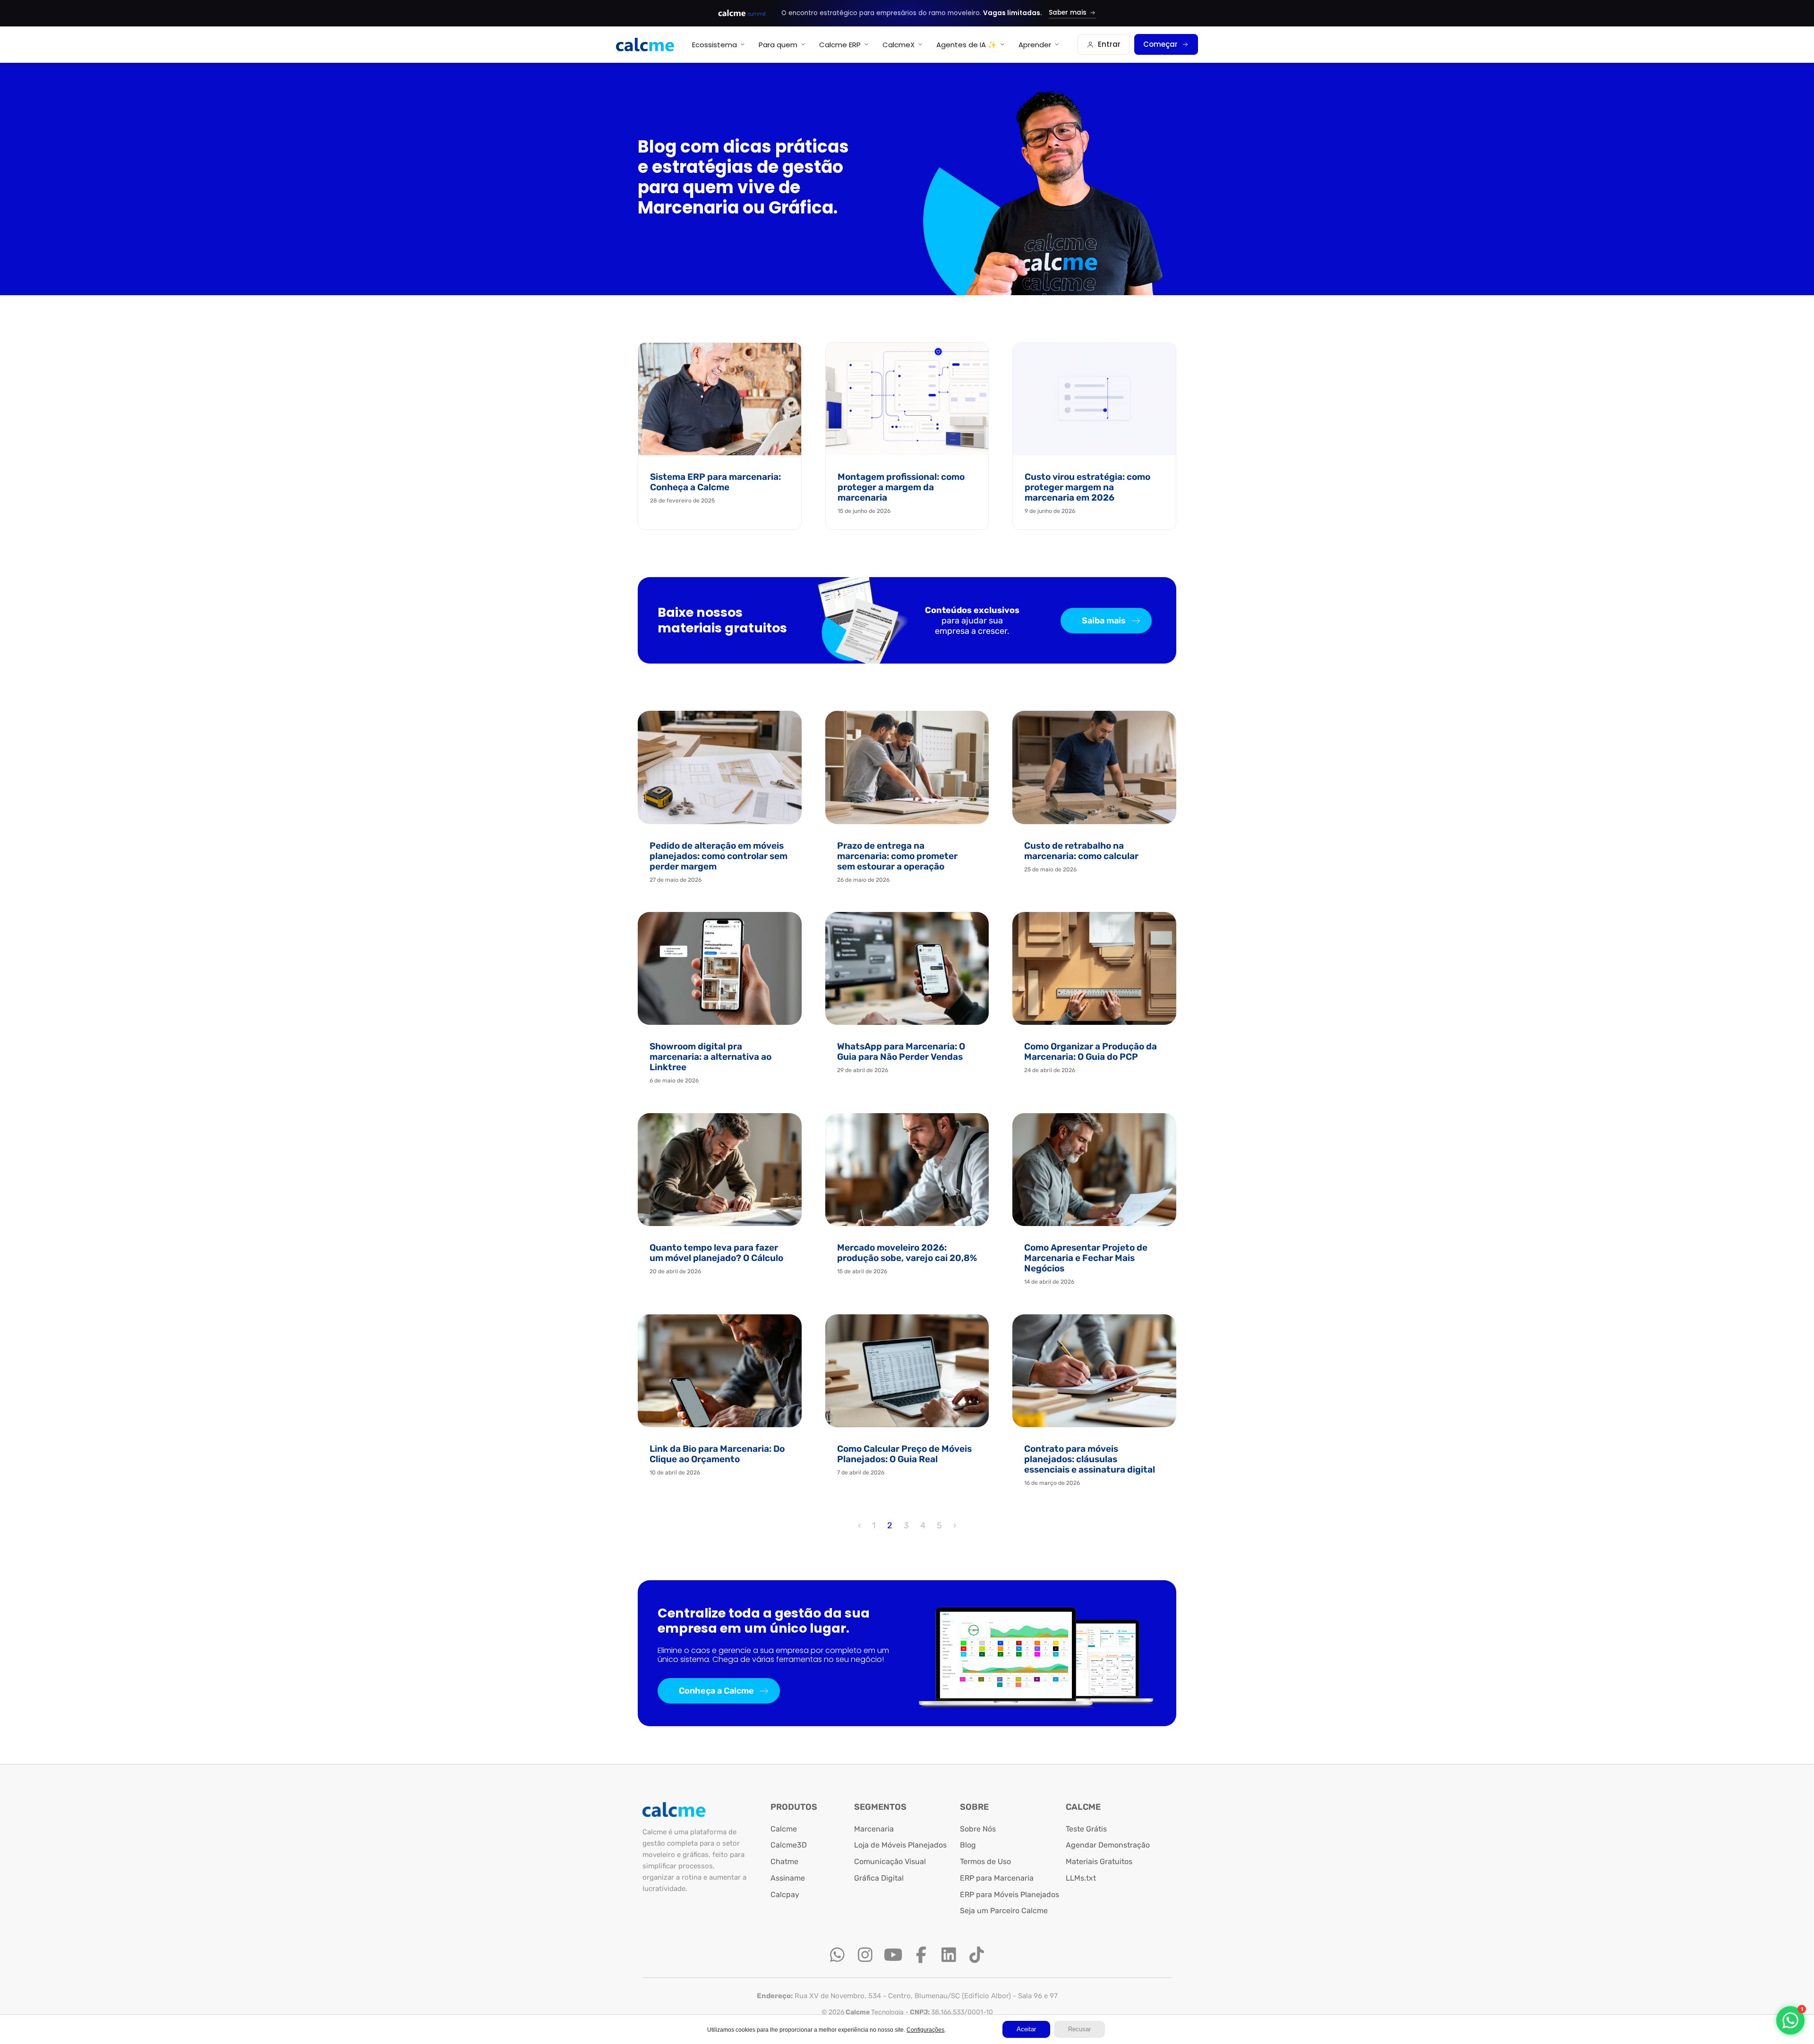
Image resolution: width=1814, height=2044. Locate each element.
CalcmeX (898, 45)
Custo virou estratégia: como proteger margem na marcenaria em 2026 (1087, 487)
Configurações (925, 2030)
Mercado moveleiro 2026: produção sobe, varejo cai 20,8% (907, 1253)
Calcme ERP (840, 45)
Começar (1160, 44)
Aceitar (1026, 2029)
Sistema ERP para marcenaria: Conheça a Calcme (715, 482)
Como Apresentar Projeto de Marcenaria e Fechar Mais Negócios (1086, 1258)
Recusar (1079, 2029)
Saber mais (1068, 13)
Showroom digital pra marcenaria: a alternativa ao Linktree (710, 1057)
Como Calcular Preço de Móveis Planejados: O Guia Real (904, 1454)
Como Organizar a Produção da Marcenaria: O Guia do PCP (1091, 1052)
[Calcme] (645, 45)
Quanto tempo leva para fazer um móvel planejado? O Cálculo (716, 1253)
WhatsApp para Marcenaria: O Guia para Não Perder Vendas (901, 1052)
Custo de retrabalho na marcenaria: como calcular (1081, 851)
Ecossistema (714, 45)
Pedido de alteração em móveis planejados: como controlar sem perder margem (719, 856)
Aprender (1035, 45)
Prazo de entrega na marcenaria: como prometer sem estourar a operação (897, 856)
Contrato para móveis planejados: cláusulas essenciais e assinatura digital (1090, 1459)
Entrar (1109, 44)
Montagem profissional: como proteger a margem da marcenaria (901, 487)
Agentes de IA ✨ (967, 45)
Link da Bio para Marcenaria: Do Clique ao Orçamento (717, 1454)
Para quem (778, 45)
